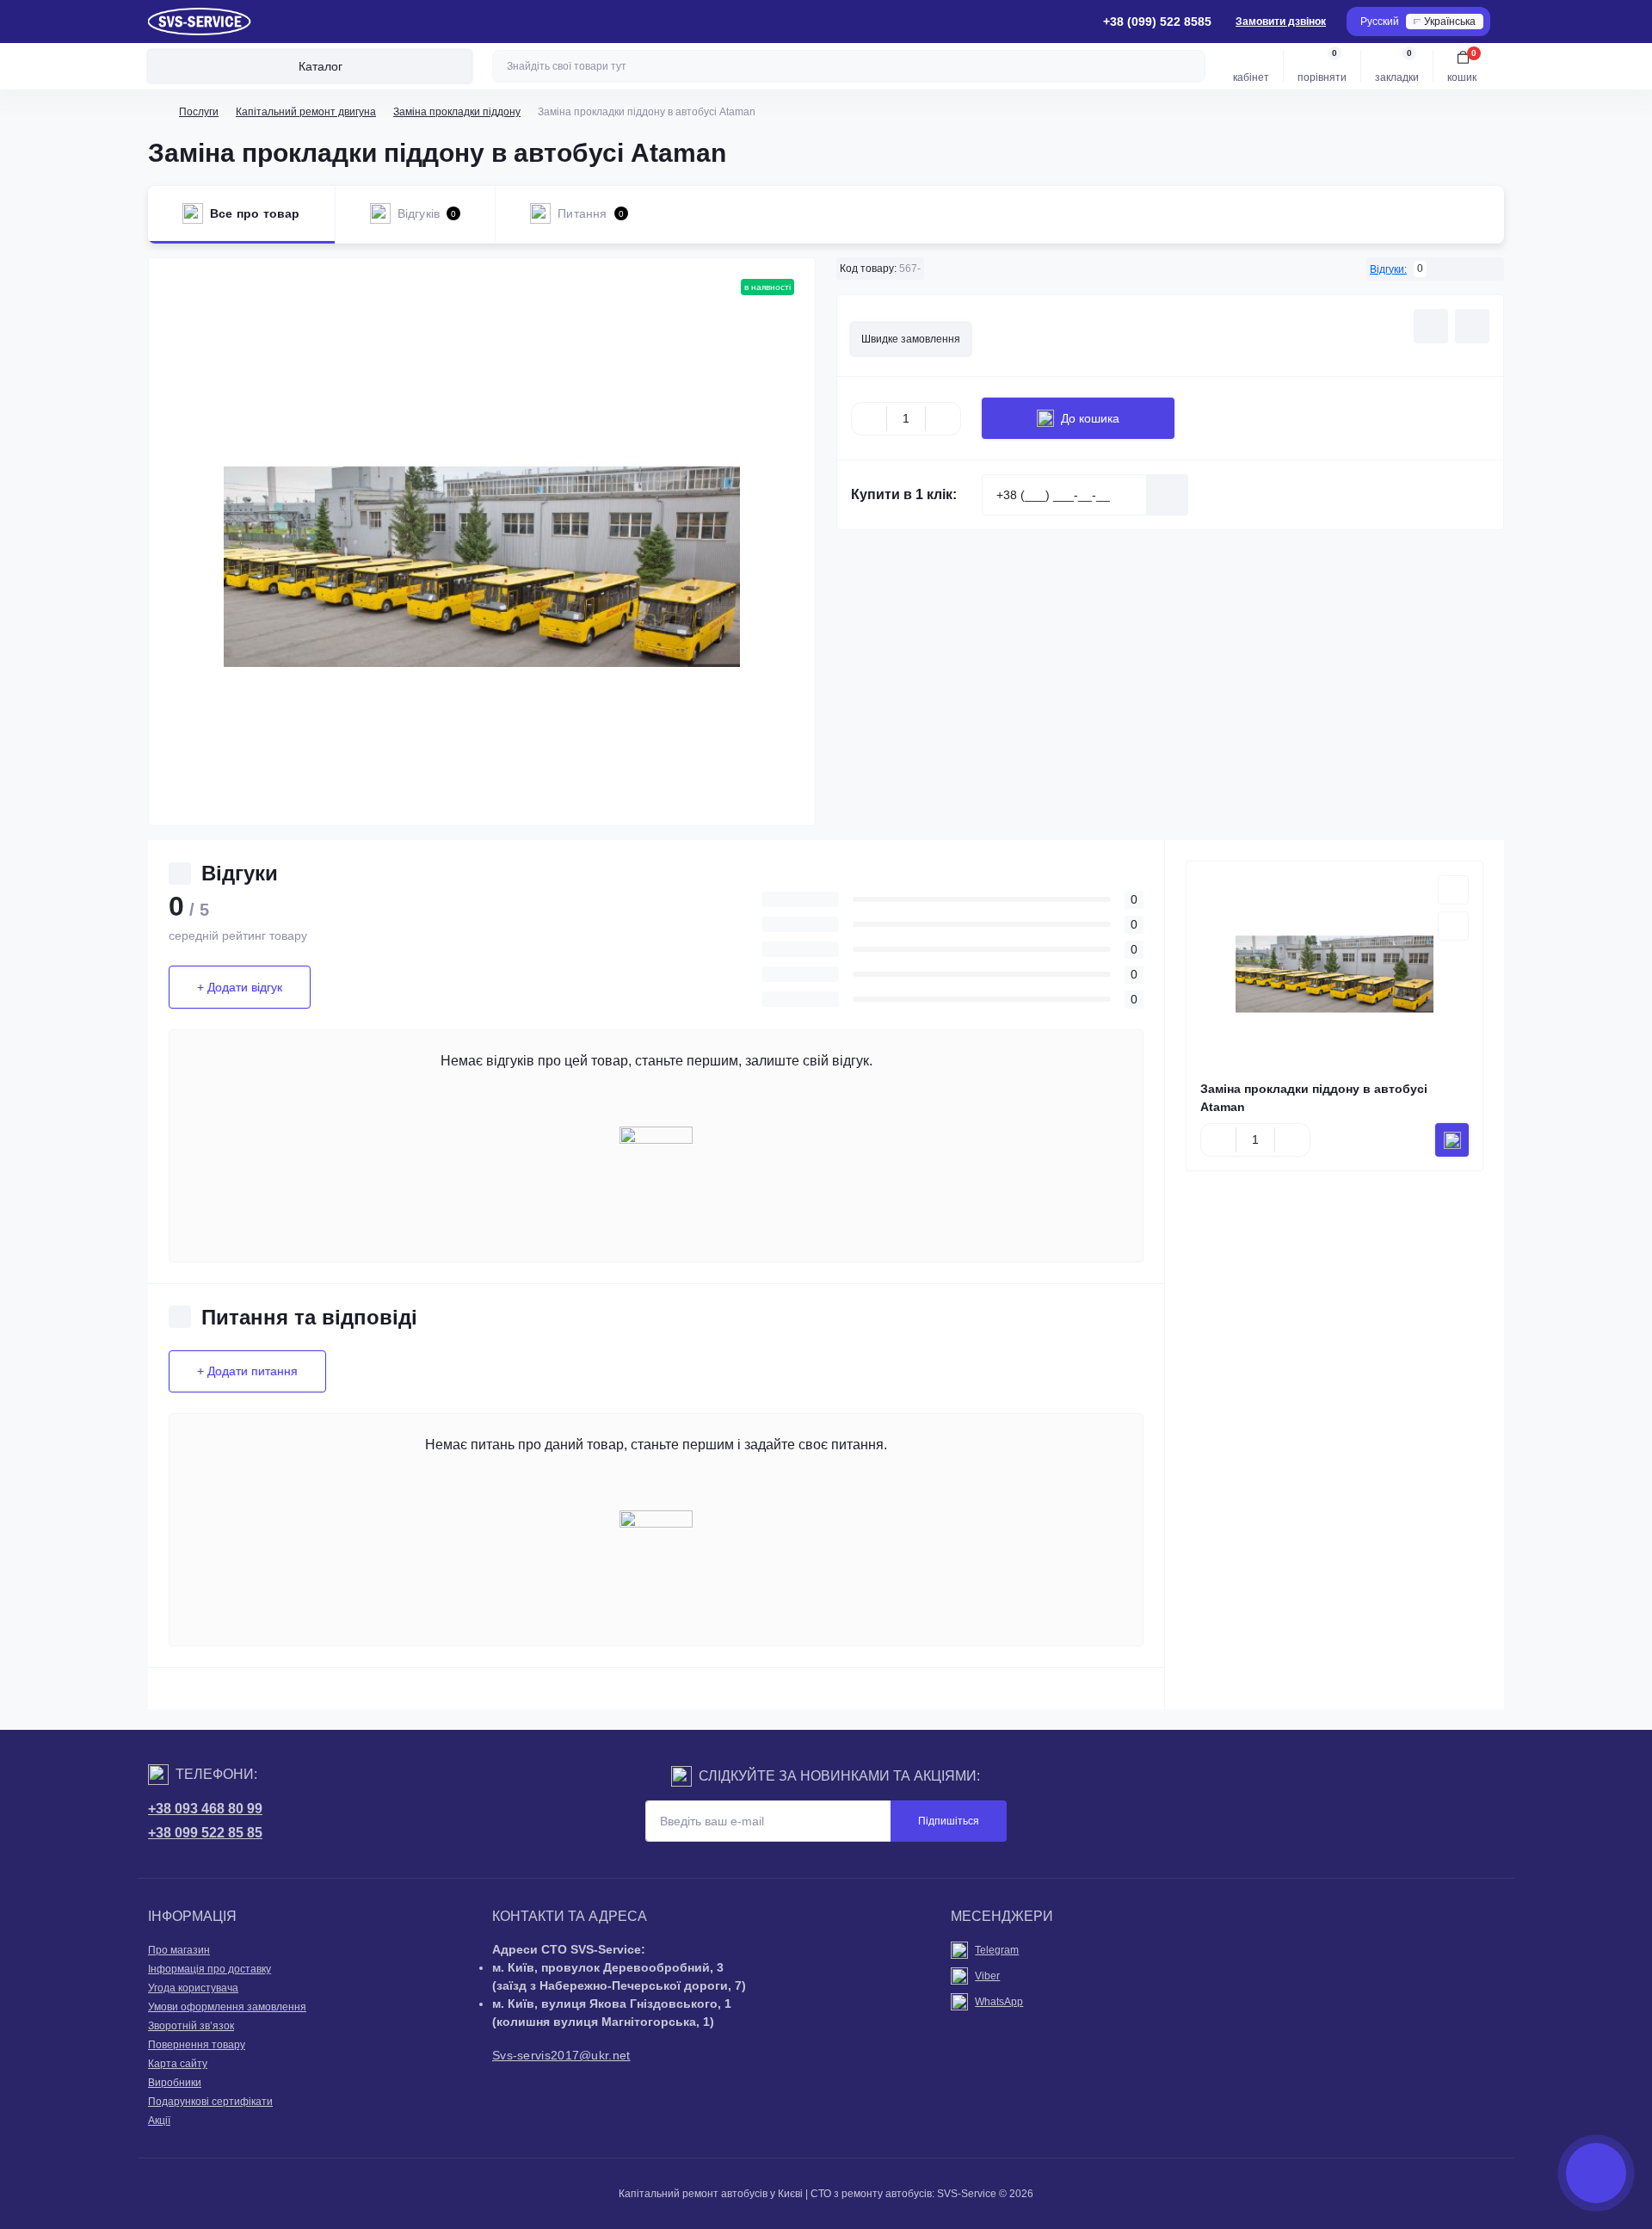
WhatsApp (999, 2002)
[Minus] (869, 418)
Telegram (997, 1950)
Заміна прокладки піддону (457, 112)
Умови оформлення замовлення (227, 2007)
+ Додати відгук (240, 987)
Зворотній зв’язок (191, 2026)
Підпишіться (949, 1821)
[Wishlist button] (1431, 326)
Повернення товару (197, 2045)
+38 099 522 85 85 (205, 1833)
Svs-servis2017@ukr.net (561, 2055)
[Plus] (943, 418)
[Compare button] (1472, 326)
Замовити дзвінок (1281, 22)
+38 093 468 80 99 (205, 1809)
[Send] (1168, 495)
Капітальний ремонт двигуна (306, 112)
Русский (1380, 22)
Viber (987, 1976)
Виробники (175, 2083)
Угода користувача (193, 1988)
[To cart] (1452, 1140)
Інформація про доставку (210, 1969)
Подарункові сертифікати (210, 2102)
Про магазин (179, 1950)
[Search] (1190, 66)
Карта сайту (178, 2064)
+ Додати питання (247, 1371)
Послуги (199, 112)
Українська (1450, 22)
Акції (159, 2121)
